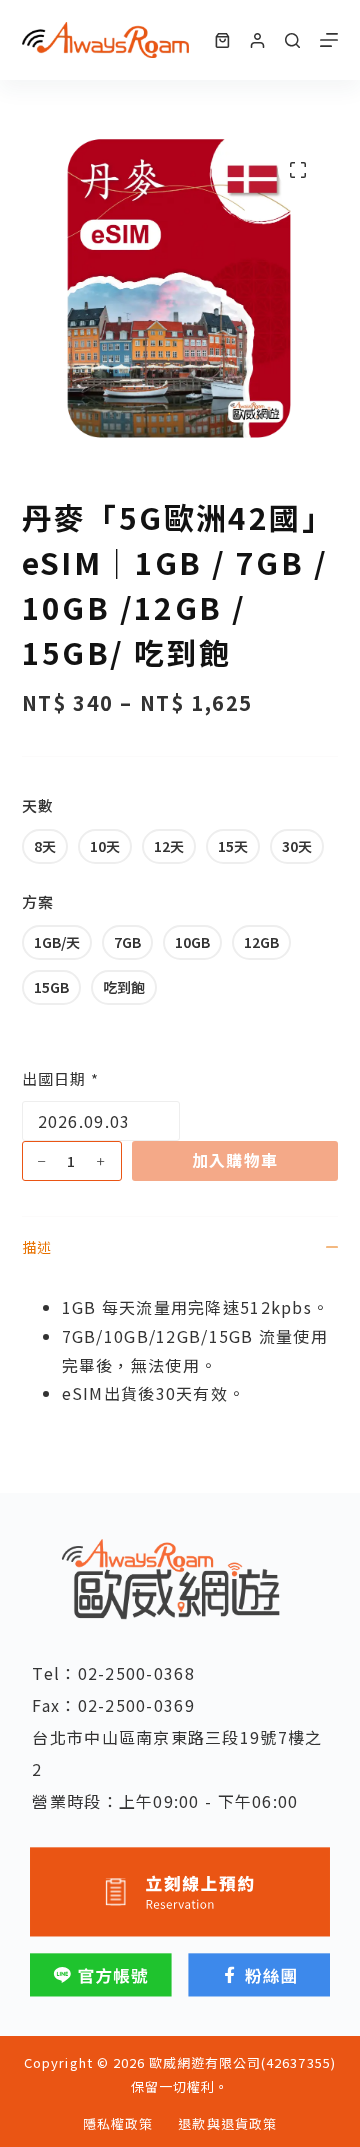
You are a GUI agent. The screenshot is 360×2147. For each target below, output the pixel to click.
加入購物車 (235, 1160)
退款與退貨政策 (227, 2124)
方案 (38, 901)
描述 (37, 1247)
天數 (38, 805)
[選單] (329, 40)
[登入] (257, 40)
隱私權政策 (118, 2124)
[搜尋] (292, 40)
